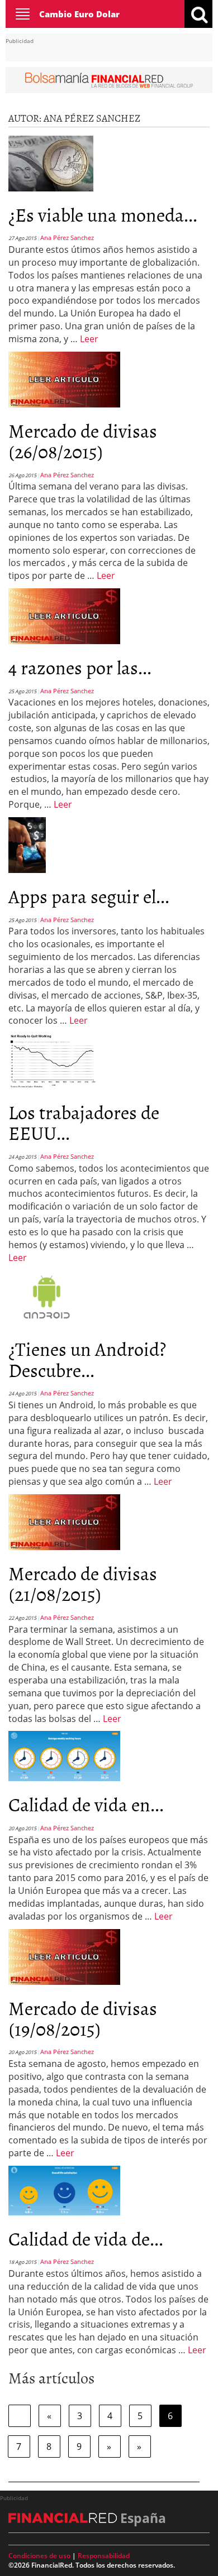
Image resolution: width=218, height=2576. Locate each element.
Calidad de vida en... (86, 1804)
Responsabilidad (104, 2556)
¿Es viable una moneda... (103, 214)
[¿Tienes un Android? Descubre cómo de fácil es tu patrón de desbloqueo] (47, 1297)
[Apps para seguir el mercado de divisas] (27, 844)
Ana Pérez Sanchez (67, 238)
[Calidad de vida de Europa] (64, 2190)
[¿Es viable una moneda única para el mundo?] (51, 162)
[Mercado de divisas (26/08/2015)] (64, 378)
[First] (20, 2416)
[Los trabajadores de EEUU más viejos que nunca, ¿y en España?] (54, 1060)
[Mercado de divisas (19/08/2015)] (64, 1956)
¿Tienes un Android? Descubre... (87, 1359)
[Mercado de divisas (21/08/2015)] (64, 1521)
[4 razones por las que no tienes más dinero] (64, 615)
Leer (89, 339)
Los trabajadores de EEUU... (84, 1122)
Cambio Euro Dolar (79, 14)
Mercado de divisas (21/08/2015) (83, 1583)
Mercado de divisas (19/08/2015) (83, 2018)
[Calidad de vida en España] (64, 1755)
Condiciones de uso (39, 2556)
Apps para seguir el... (89, 896)
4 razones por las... (80, 667)
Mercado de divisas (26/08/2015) (83, 440)
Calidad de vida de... (86, 2238)
